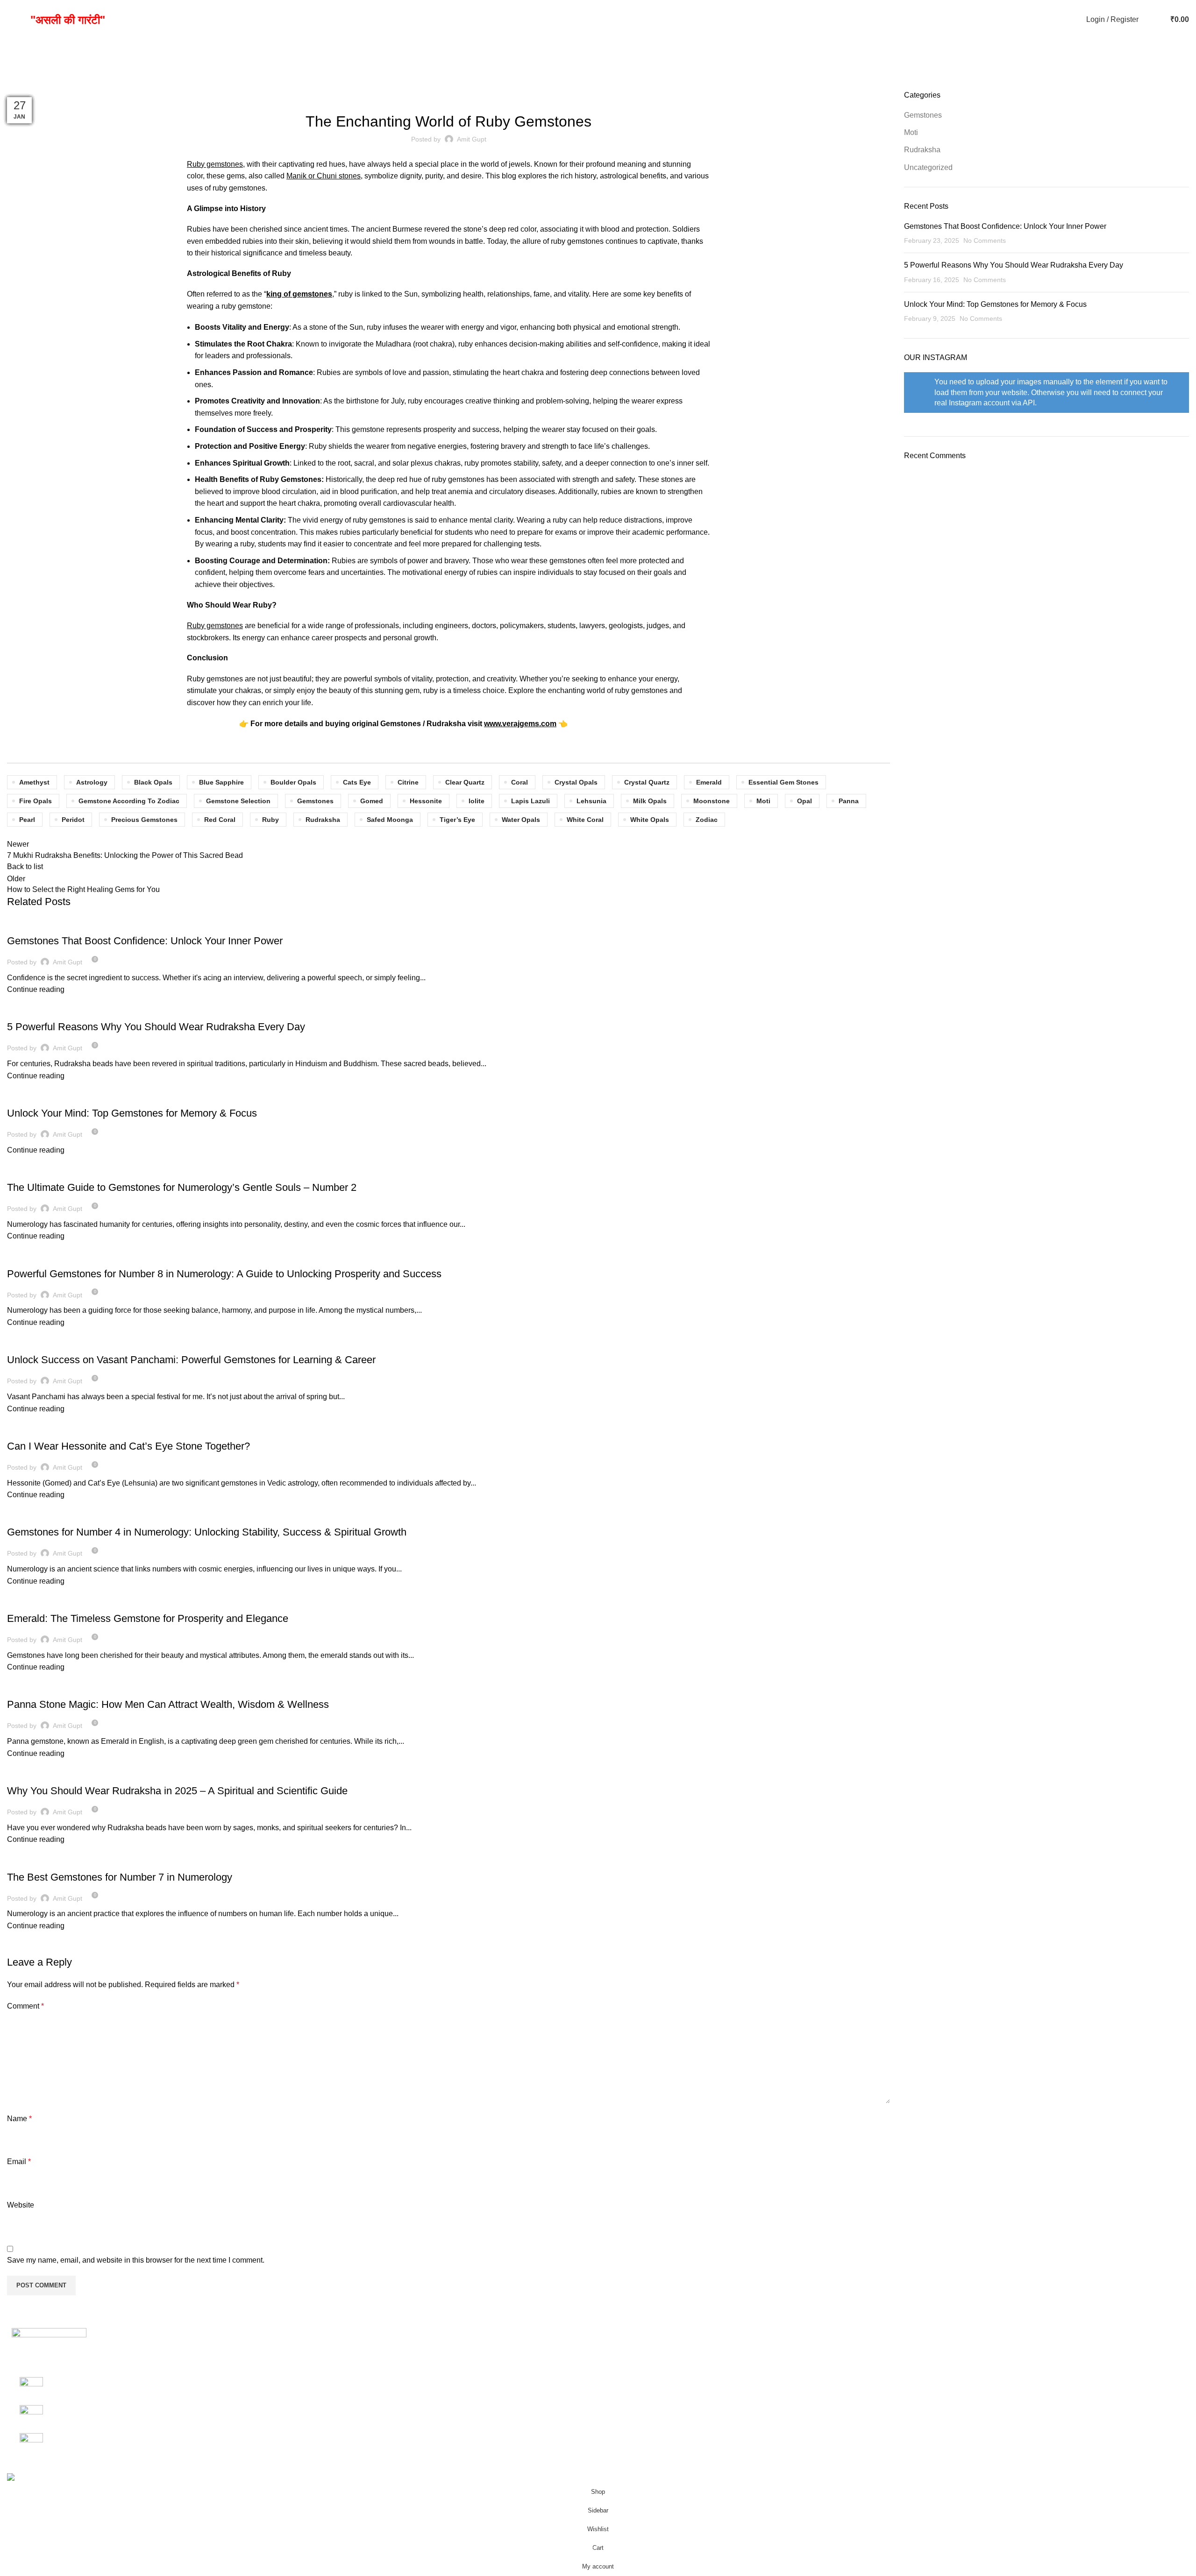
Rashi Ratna (626, 2328)
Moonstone (712, 801)
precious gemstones (144, 820)
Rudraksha (323, 820)
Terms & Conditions (837, 2398)
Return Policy (827, 2381)
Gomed (372, 801)
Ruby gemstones (215, 626)
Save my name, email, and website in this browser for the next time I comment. (136, 2260)
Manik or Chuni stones (324, 176)
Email (19, 2162)
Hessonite (426, 801)
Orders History (828, 2328)
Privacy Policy (828, 2346)
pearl (27, 820)
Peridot (73, 820)
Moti (911, 132)
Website (21, 2205)
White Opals (650, 820)
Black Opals (153, 782)
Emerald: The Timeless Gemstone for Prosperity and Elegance (148, 1618)
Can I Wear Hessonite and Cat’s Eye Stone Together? (128, 1446)
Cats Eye (357, 782)
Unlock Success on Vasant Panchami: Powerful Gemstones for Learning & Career (191, 1360)
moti (763, 801)
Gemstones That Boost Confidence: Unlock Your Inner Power (145, 941)
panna (849, 801)
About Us (1019, 2346)
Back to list (25, 867)
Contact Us (1022, 2363)
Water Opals (521, 820)
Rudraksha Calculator (1040, 2398)
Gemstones (448, 96)
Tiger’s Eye (457, 820)
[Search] (1148, 20)
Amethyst (34, 782)
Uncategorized (36, 1344)
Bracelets (621, 2381)
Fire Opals (36, 801)
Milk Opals (650, 801)
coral (520, 782)
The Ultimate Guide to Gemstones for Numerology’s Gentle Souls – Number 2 (182, 1187)
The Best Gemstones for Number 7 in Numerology (120, 1877)
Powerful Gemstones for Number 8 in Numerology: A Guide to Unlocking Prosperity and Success (224, 1274)
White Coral (585, 820)
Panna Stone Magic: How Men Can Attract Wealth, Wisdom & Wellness (168, 1704)
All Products (1024, 2328)
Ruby (271, 820)
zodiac (707, 820)
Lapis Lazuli (530, 801)
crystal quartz (647, 782)
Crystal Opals (576, 782)
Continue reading (36, 989)
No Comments (985, 241)
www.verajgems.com (520, 724)
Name (19, 2119)
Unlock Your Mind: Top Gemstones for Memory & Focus (132, 1113)
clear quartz (465, 782)
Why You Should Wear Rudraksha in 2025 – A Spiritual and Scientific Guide (177, 1791)
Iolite (477, 801)
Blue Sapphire (221, 782)
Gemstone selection (238, 801)
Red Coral (220, 820)
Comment (25, 2006)
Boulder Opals (293, 782)
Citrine (408, 782)
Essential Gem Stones (783, 782)
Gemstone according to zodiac (129, 801)
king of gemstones (299, 294)
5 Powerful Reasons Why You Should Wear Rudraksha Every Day (156, 1027)
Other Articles (627, 2398)
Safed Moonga (390, 820)
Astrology (92, 782)
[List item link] (149, 2417)
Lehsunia (591, 801)
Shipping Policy (831, 2363)
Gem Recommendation (1042, 2381)
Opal (804, 801)
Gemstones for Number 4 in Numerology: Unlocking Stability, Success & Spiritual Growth (207, 1532)
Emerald (709, 782)
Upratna (618, 2346)
